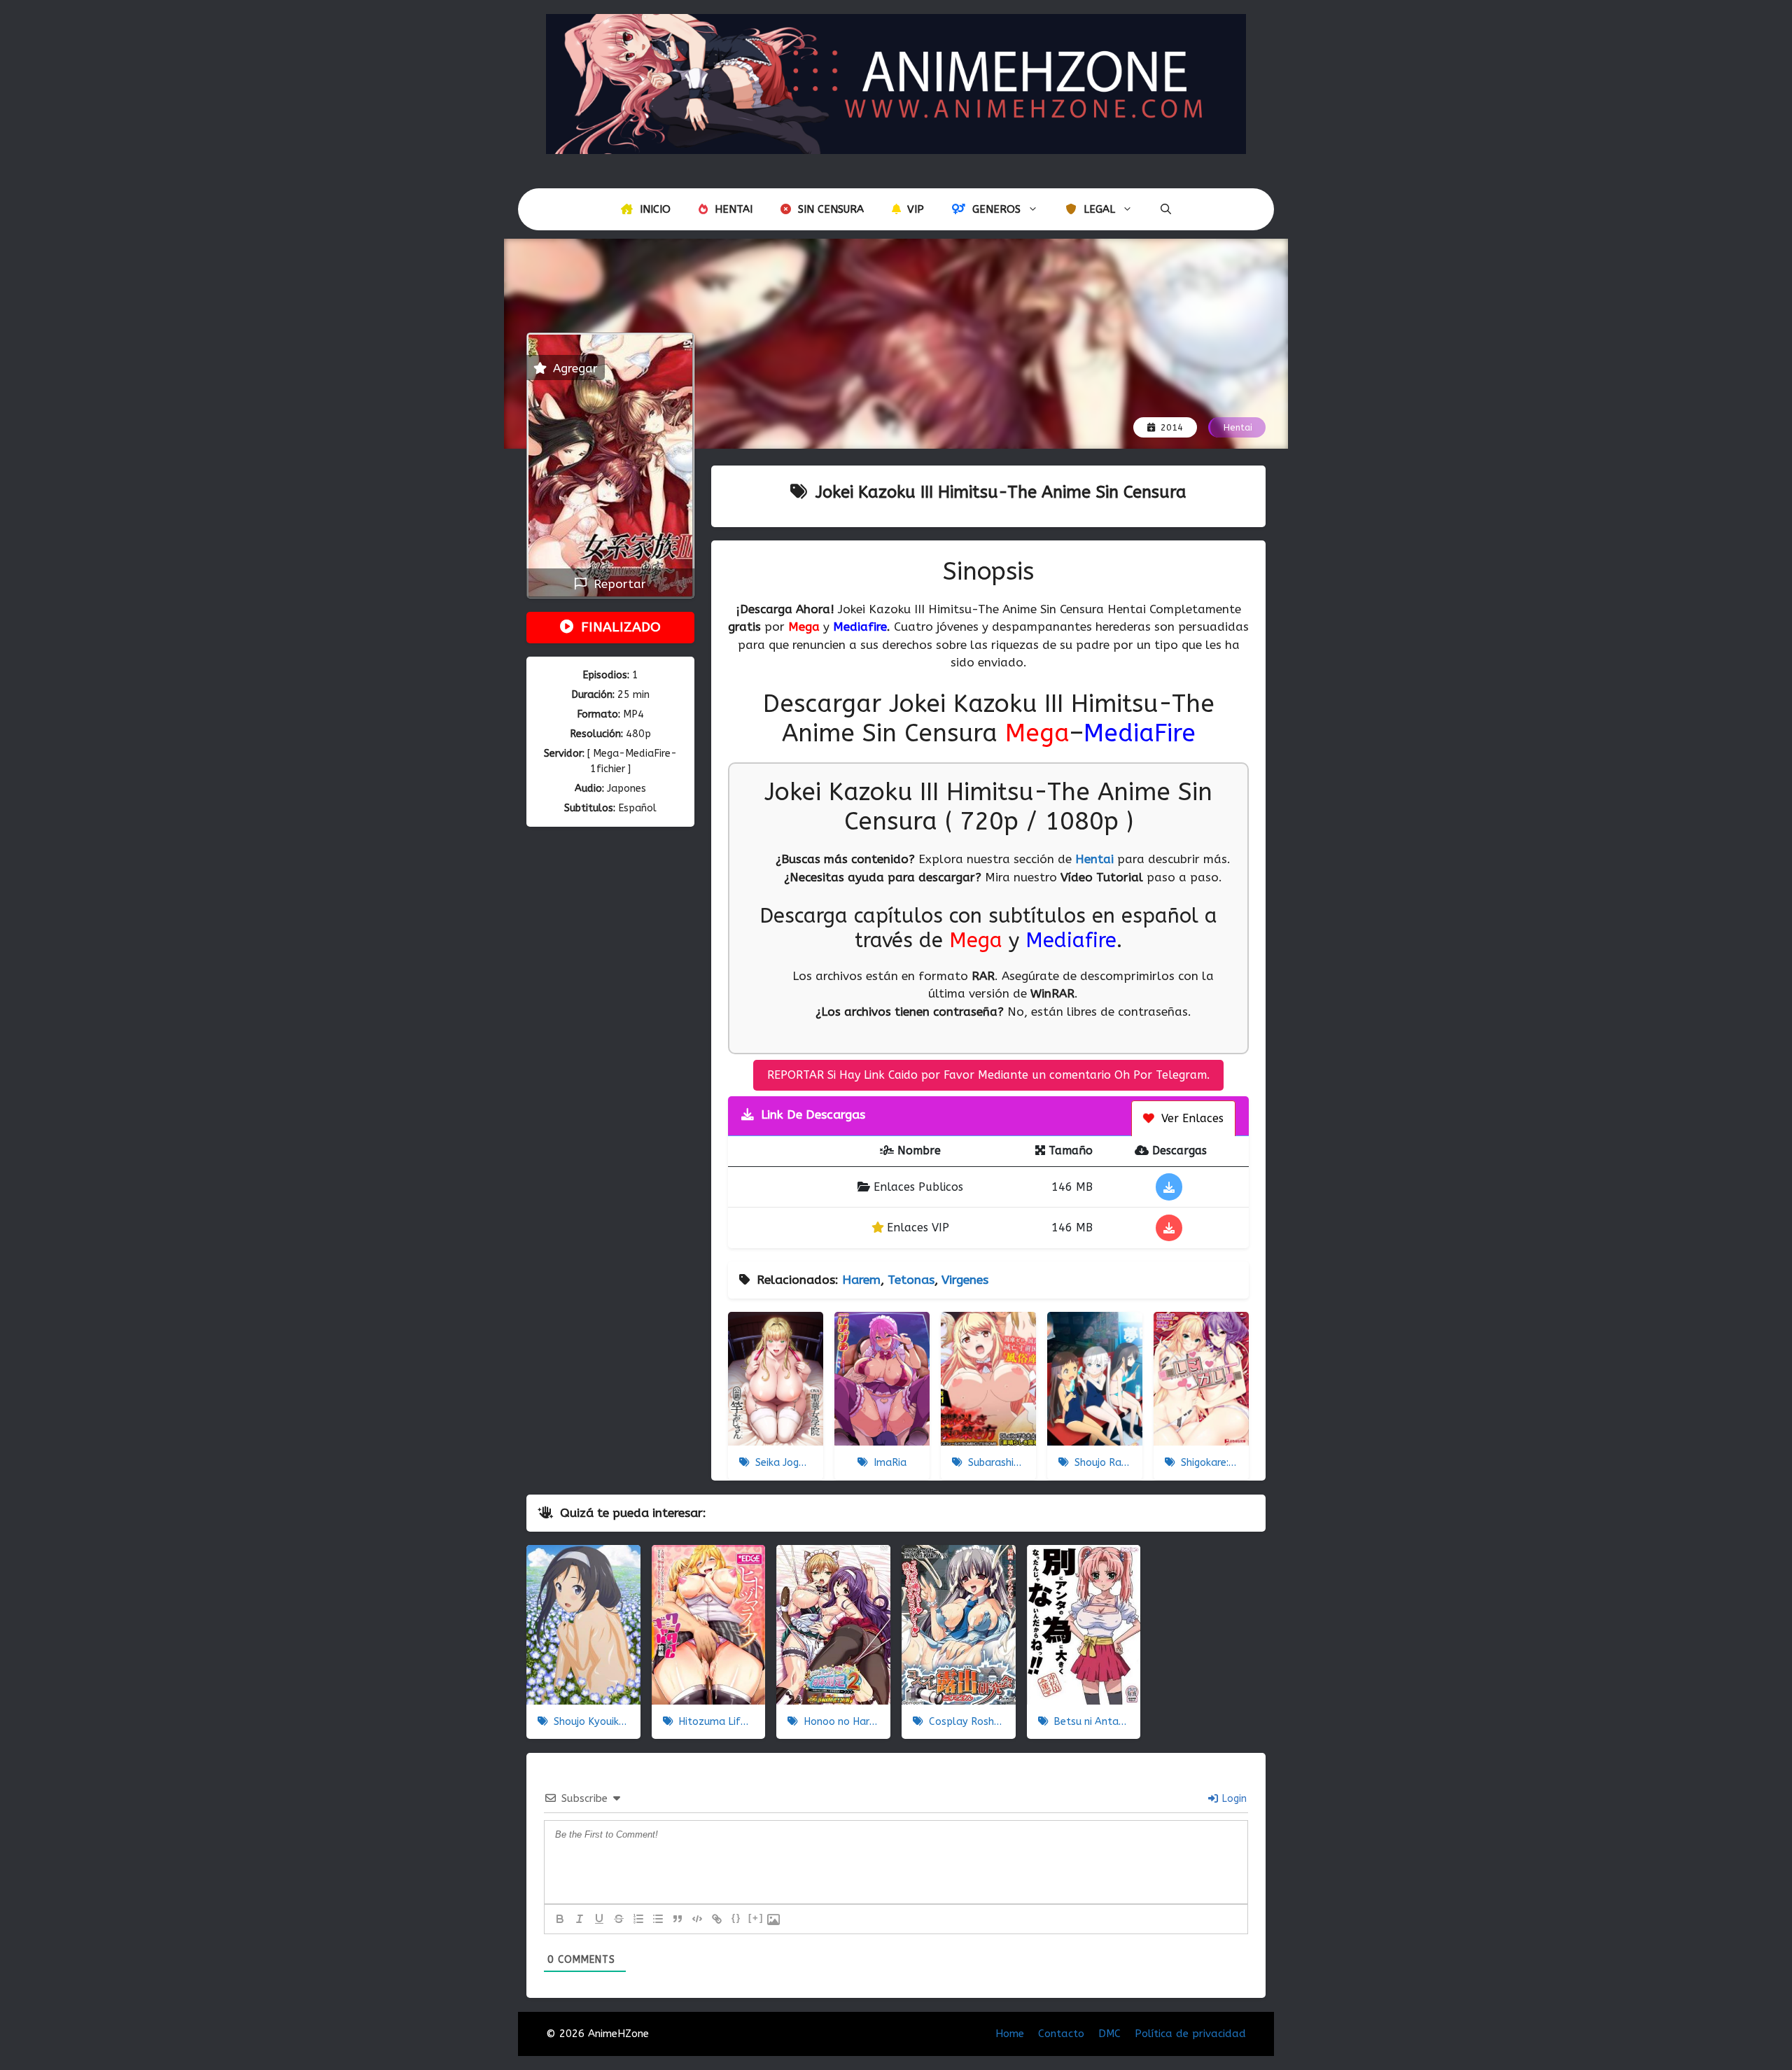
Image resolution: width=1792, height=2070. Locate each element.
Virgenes (965, 1280)
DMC (1109, 2034)
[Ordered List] (638, 1919)
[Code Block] (697, 1919)
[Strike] (619, 1919)
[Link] (717, 1919)
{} (736, 1918)
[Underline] (599, 1919)
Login (1233, 1799)
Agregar (574, 368)
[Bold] (560, 1919)
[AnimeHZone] (896, 83)
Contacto (1061, 2034)
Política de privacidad (1190, 2034)
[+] (756, 1918)
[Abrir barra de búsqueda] (1166, 209)
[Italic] (580, 1919)
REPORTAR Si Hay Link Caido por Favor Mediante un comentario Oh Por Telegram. (988, 1075)
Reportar (616, 584)
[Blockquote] (678, 1919)
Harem (861, 1280)
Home (1010, 2034)
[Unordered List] (658, 1919)
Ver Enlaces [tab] (1191, 1118)
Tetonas (911, 1280)
